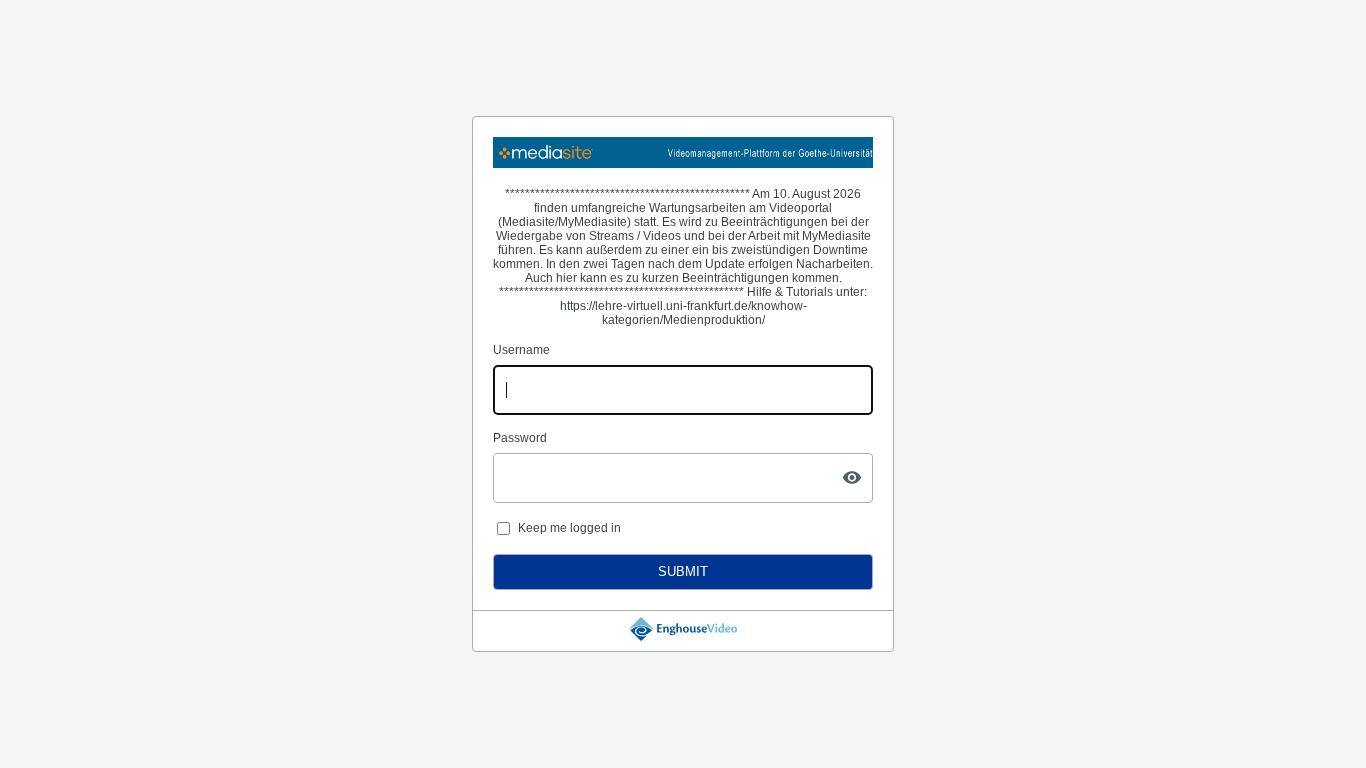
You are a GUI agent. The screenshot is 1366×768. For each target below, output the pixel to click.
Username (521, 350)
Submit (683, 571)
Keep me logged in (569, 528)
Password (520, 438)
